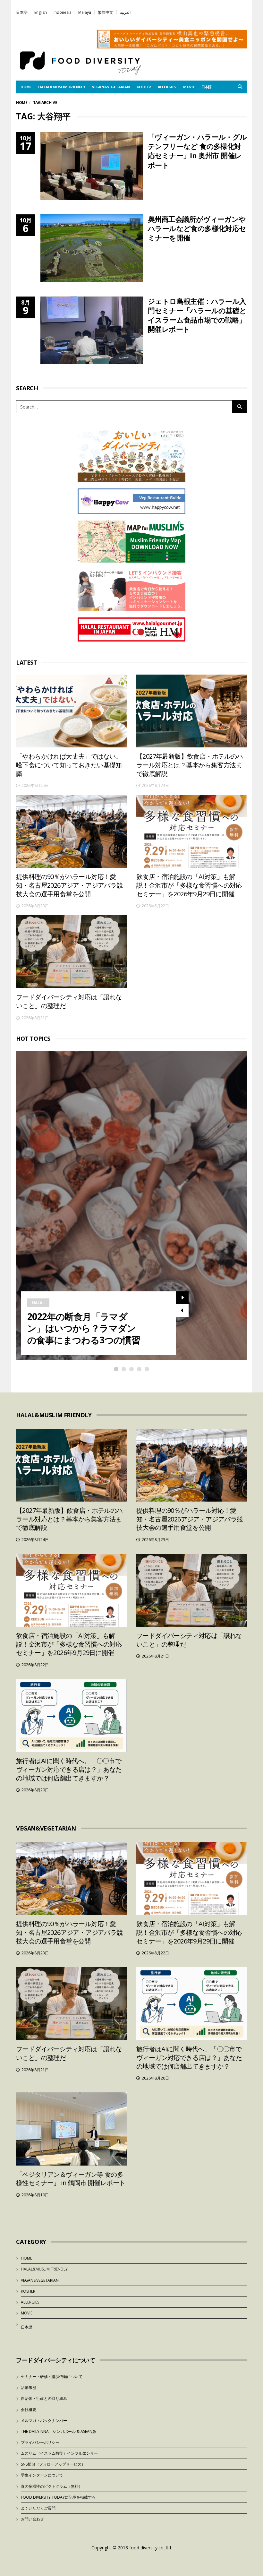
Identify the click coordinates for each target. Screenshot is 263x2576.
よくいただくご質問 (38, 2508)
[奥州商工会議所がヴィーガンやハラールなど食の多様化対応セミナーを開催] (92, 248)
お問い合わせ (32, 2519)
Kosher (144, 87)
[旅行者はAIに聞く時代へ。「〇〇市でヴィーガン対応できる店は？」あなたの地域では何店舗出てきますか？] (71, 1715)
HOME (26, 87)
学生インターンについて (42, 2475)
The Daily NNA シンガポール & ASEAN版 (59, 2431)
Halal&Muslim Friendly (62, 87)
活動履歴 (29, 2387)
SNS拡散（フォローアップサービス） (53, 2464)
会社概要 (29, 2410)
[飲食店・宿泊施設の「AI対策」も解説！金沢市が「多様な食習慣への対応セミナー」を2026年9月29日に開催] (192, 831)
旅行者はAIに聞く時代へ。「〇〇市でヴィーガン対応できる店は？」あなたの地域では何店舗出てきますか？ (69, 1769)
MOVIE (189, 87)
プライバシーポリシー (40, 2442)
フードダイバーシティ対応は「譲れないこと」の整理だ (69, 1001)
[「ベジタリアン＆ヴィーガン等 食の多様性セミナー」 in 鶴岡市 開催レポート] (71, 2129)
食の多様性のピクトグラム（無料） (52, 2486)
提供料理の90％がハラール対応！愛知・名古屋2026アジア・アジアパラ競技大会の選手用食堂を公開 (69, 885)
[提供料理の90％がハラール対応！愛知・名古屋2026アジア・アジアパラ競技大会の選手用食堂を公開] (71, 831)
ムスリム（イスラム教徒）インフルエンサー (59, 2453)
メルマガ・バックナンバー (44, 2421)
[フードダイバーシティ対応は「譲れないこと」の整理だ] (71, 952)
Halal (38, 1303)
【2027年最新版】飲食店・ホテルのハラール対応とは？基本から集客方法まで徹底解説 (190, 765)
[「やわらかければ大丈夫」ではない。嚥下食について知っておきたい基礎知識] (71, 711)
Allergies (167, 87)
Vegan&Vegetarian (111, 87)
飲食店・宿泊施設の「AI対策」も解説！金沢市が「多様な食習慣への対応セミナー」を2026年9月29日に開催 (189, 885)
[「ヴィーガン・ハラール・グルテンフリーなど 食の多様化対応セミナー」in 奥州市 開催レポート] (92, 166)
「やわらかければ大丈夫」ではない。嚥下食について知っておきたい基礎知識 (69, 765)
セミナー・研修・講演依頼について (52, 2377)
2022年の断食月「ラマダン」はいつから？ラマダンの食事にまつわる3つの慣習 (84, 1328)
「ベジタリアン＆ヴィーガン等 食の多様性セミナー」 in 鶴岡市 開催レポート (71, 2179)
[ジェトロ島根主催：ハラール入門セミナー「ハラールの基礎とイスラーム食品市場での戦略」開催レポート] (92, 330)
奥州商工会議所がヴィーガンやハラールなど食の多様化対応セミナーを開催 (197, 228)
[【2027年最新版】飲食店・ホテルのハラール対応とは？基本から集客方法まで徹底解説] (192, 711)
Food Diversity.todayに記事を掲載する (58, 2497)
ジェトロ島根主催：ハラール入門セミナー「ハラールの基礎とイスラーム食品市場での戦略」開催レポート (197, 315)
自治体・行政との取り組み (44, 2398)
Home (22, 103)
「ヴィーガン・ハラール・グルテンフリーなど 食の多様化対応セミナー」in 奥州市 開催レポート (197, 151)
